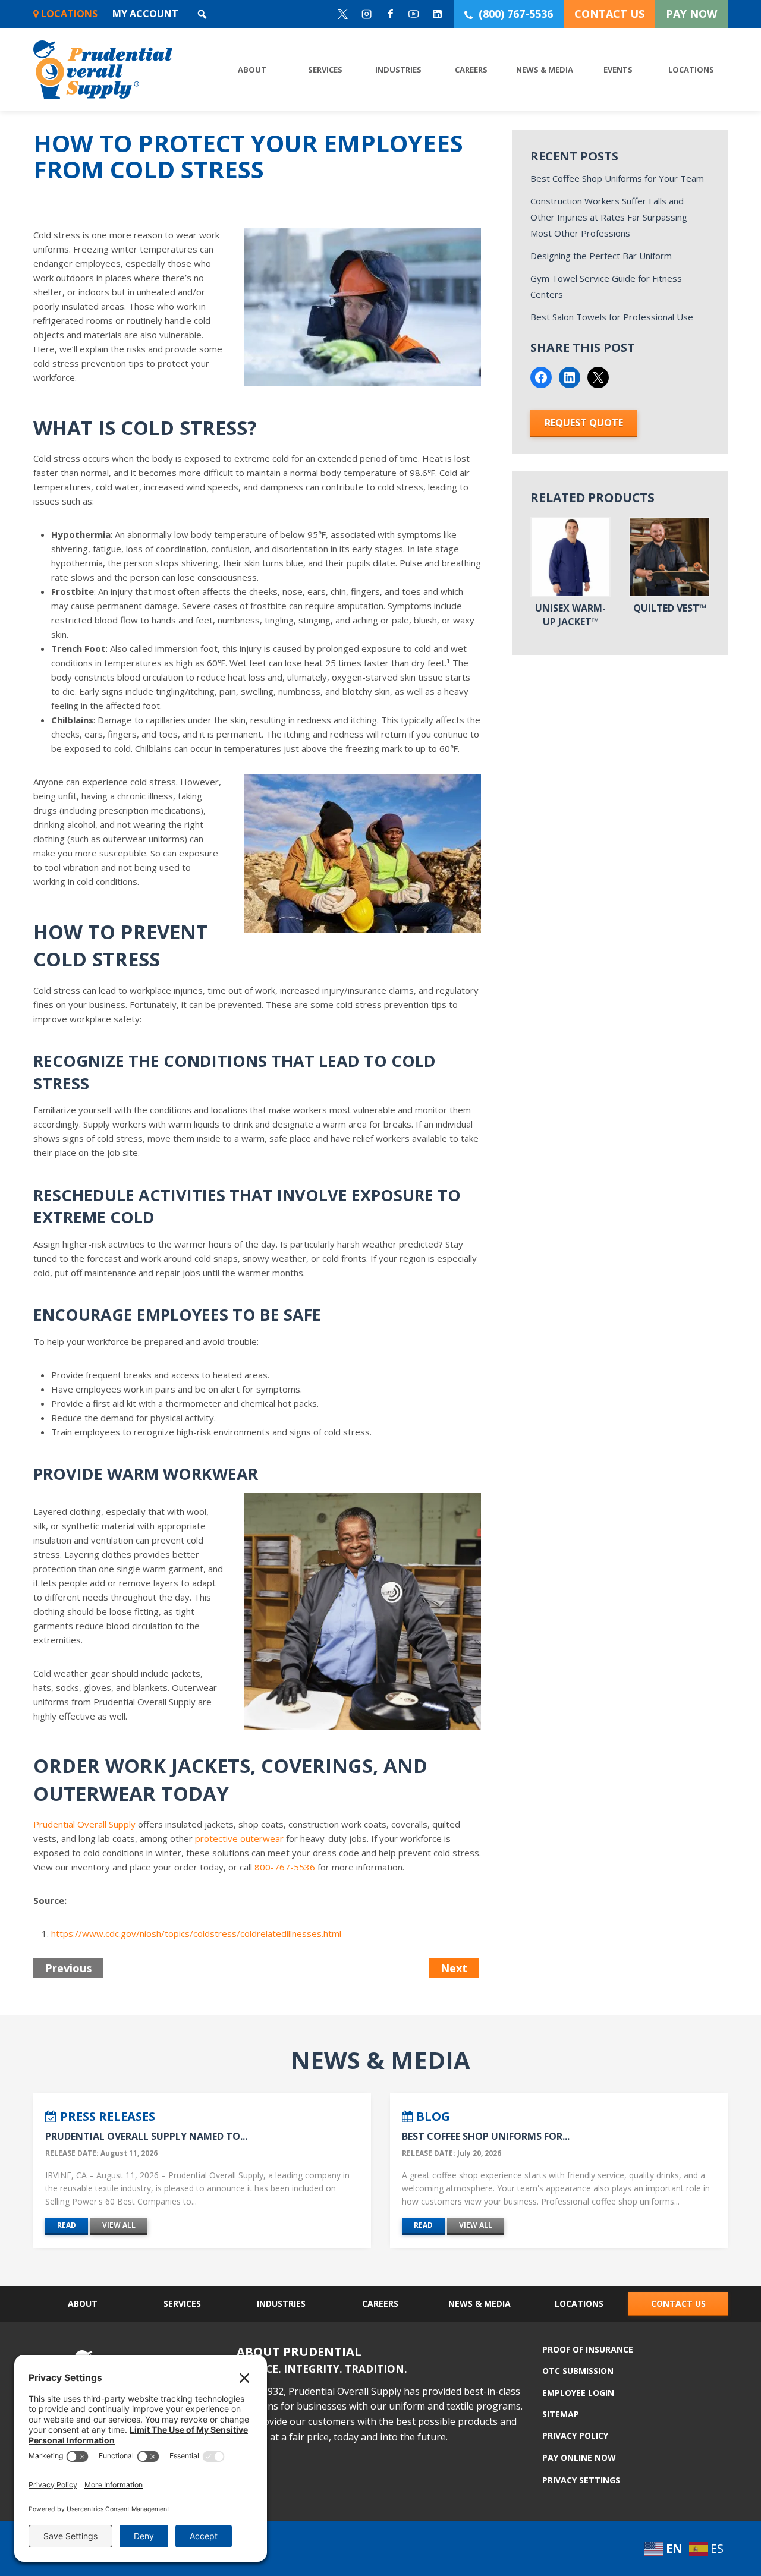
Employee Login (578, 2393)
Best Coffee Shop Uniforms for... (486, 2136)
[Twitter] (343, 14)
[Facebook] (390, 14)
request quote (584, 423)
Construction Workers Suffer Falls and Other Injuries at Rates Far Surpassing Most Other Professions (609, 217)
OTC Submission (578, 2371)
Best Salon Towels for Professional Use (612, 317)
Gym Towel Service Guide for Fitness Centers (606, 286)
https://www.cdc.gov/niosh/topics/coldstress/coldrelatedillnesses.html (196, 1933)
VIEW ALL (119, 2225)
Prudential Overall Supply (84, 1824)
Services (325, 70)
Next (454, 1968)
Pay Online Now (579, 2457)
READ (67, 2225)
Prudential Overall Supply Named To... (146, 2136)
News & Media (545, 70)
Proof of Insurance (588, 2350)
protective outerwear (239, 1838)
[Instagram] (367, 14)
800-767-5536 (285, 1867)
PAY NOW (691, 14)
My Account (145, 14)
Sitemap (561, 2414)
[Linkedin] (438, 14)
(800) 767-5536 (516, 14)
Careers (471, 70)
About (252, 70)
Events (618, 70)
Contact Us (678, 2303)
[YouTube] (414, 14)
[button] (202, 14)
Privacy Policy (575, 2435)
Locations (68, 14)
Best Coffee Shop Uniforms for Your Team (617, 178)
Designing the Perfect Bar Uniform (601, 256)
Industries (398, 70)
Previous (68, 1968)
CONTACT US (609, 14)
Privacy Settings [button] (581, 2480)
